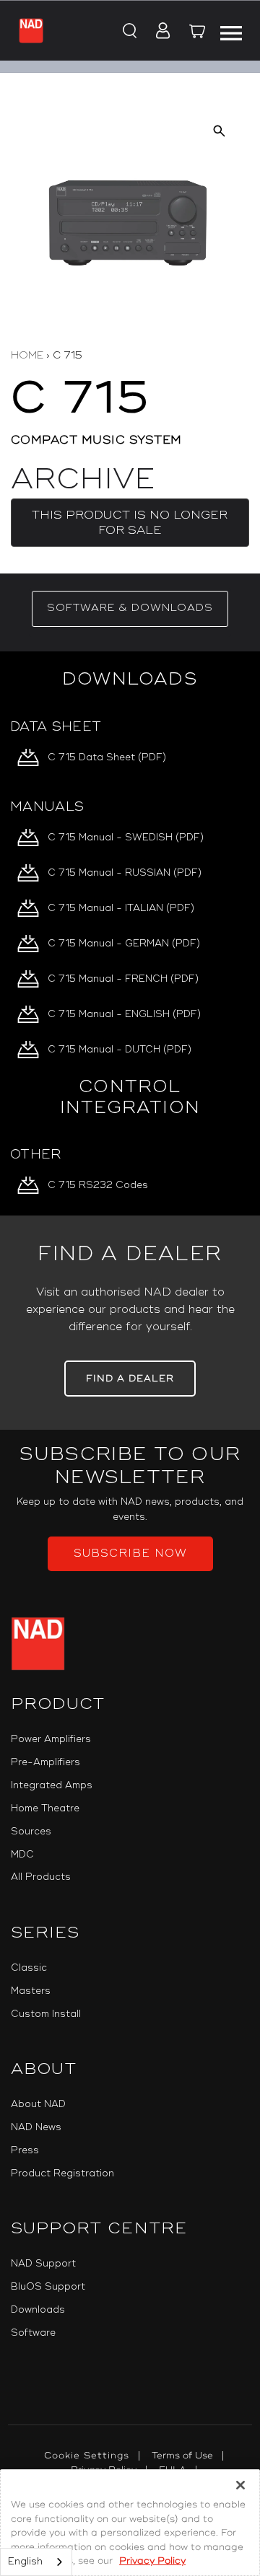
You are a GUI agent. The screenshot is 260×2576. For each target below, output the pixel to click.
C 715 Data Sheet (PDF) (107, 757)
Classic (29, 1968)
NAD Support (43, 2264)
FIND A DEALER (130, 1379)
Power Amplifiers (51, 1739)
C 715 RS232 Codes (98, 1185)
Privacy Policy (152, 2561)
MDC (22, 1855)
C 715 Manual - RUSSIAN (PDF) (125, 873)
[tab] (130, 609)
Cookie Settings (87, 2456)
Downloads (38, 2310)
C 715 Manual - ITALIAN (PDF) (121, 908)
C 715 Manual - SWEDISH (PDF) (126, 838)
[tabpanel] (130, 933)
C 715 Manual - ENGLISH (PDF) (124, 1014)
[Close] (240, 2485)
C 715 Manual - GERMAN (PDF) (124, 944)
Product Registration (62, 2173)
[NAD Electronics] (31, 30)
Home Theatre (45, 1808)
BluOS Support (48, 2287)
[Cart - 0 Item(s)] (198, 33)
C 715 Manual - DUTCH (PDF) (120, 1050)
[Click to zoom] (219, 131)
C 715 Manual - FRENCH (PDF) (123, 979)
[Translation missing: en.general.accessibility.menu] (231, 31)
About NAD (38, 2104)
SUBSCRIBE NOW (130, 1553)
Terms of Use (182, 2456)
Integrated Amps (52, 1785)
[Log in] (159, 32)
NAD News (36, 2127)
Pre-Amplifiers (45, 1762)
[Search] (128, 32)
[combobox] (36, 2562)
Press (25, 2150)
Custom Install (46, 2014)
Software (33, 2333)
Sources (31, 1832)
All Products (41, 1877)
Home (27, 355)
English (25, 2562)
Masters (31, 1991)
